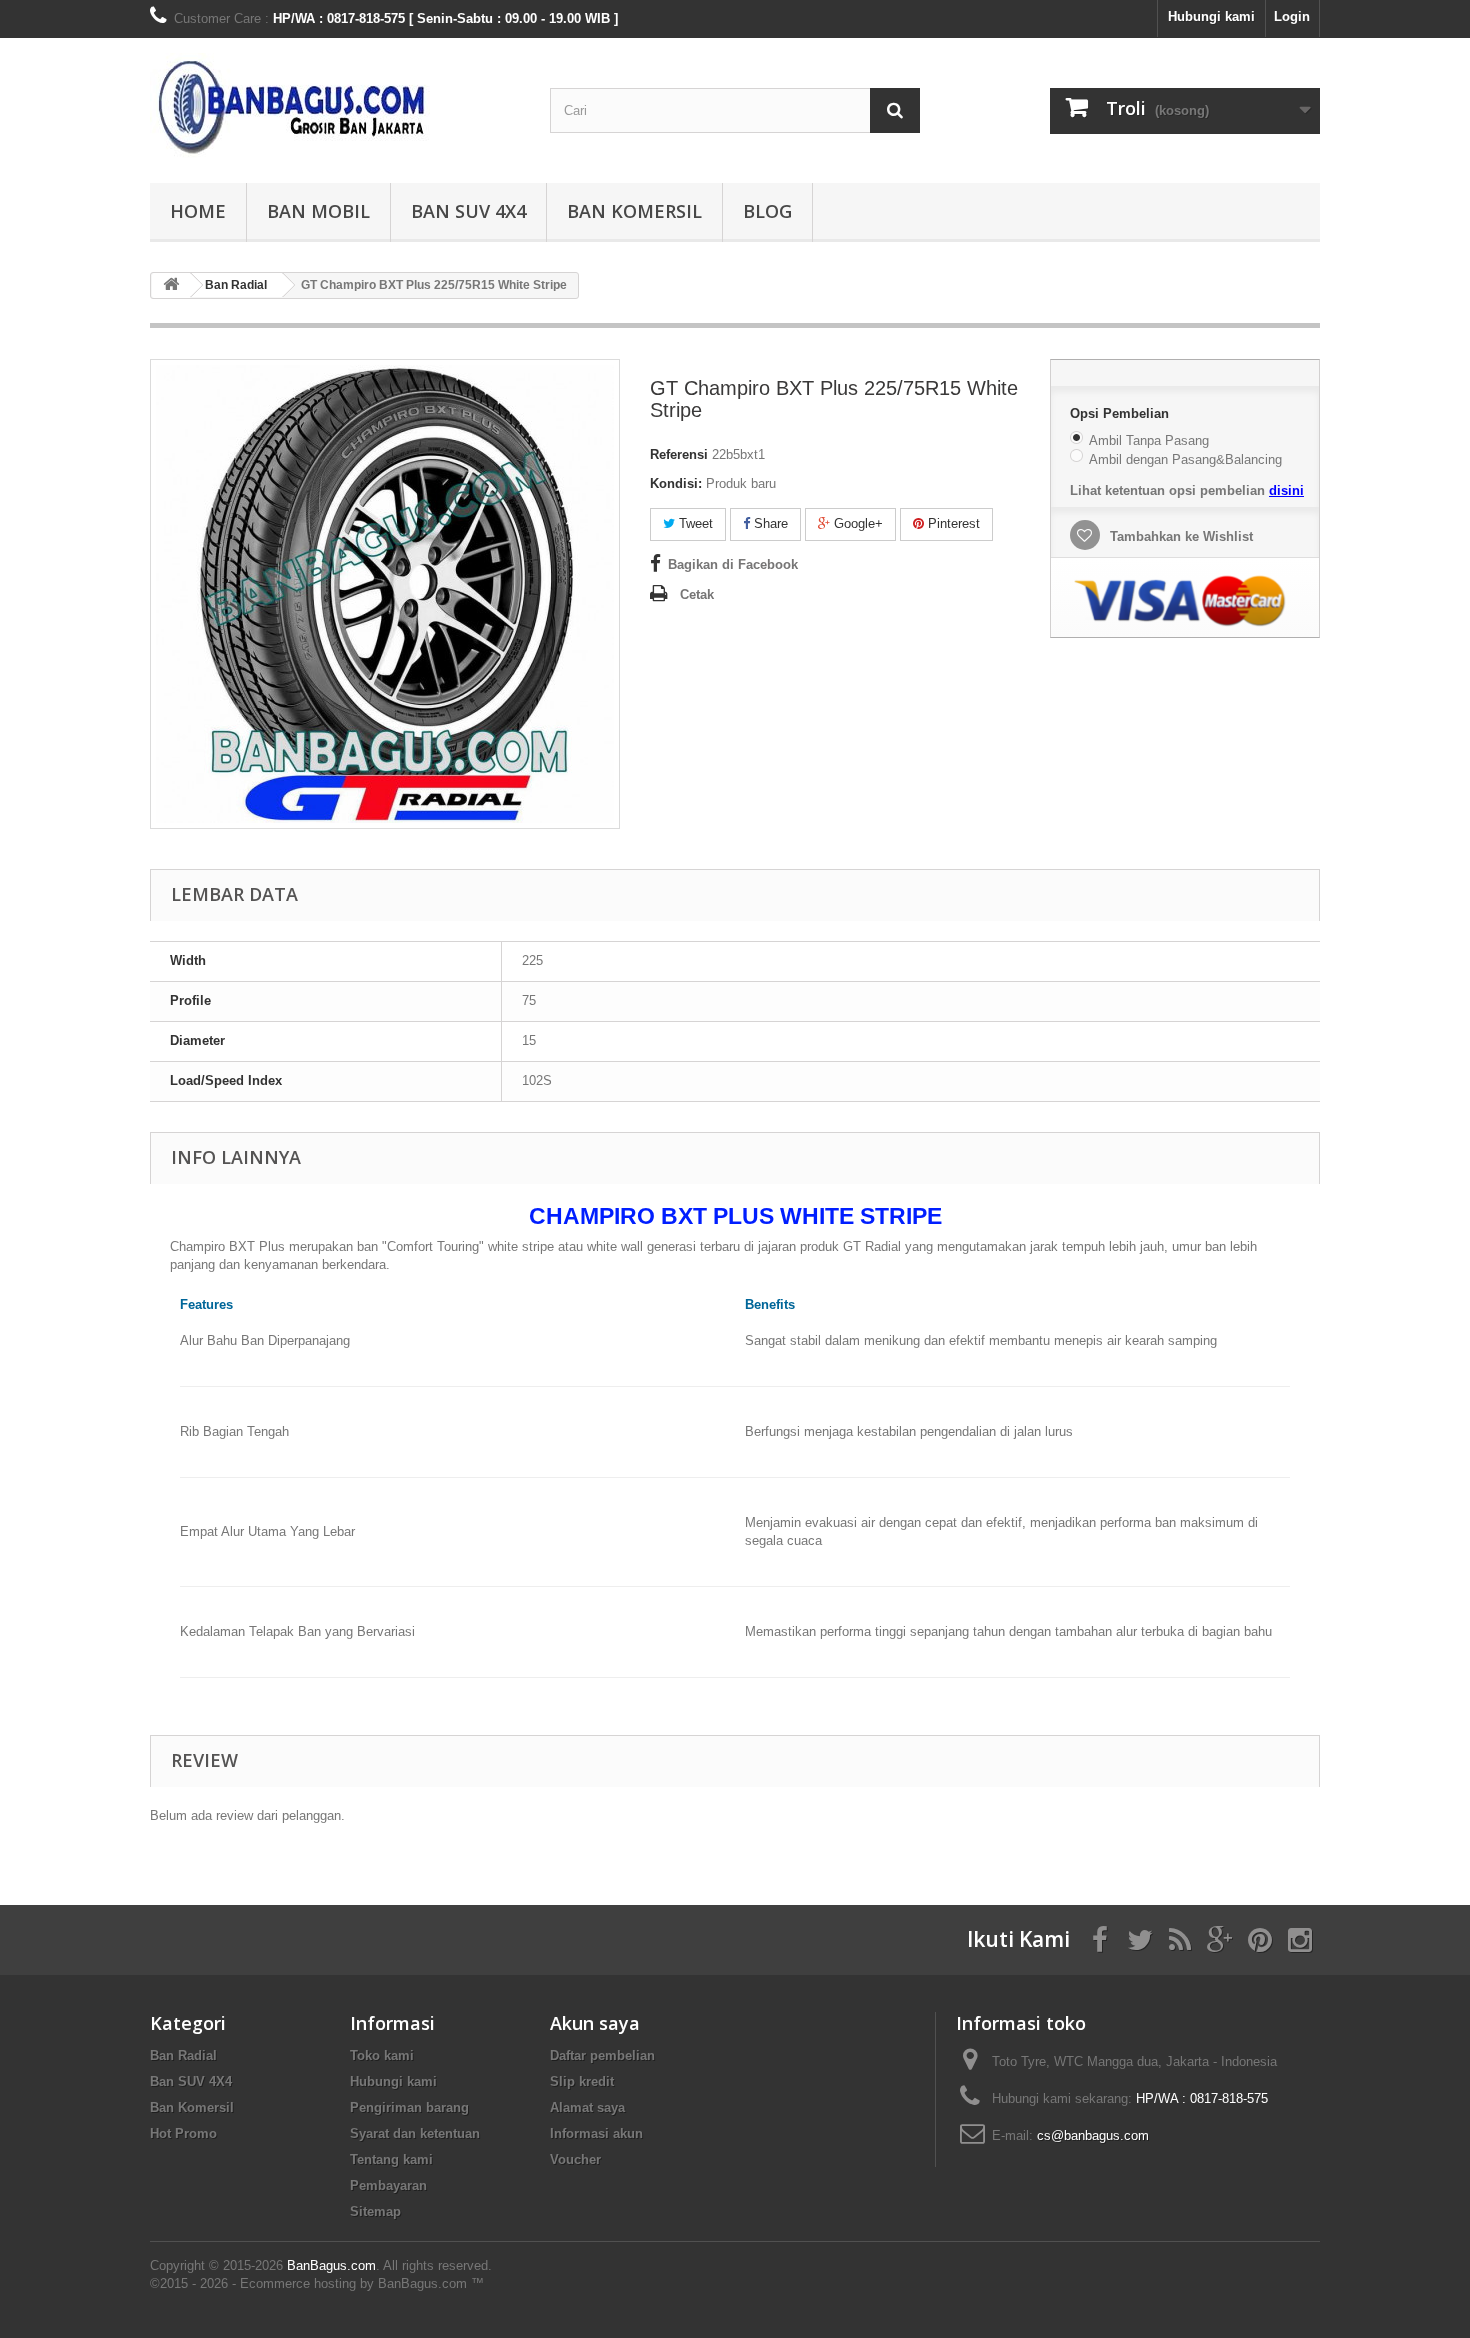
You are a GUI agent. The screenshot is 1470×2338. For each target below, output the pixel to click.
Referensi (679, 454)
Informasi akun (596, 2133)
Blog (767, 211)
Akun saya (595, 2023)
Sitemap (375, 2211)
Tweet (694, 523)
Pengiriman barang (409, 2107)
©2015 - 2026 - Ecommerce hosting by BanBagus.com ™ (317, 2283)
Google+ (856, 523)
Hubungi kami (1211, 16)
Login (1292, 16)
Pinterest (952, 523)
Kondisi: (676, 483)
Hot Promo (183, 2133)
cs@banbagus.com (1093, 2135)
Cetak (697, 594)
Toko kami (382, 2055)
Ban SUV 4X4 (468, 211)
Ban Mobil (318, 211)
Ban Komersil (634, 211)
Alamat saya (587, 2107)
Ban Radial (183, 2055)
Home (198, 211)
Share (769, 523)
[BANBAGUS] (335, 105)
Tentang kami (391, 2159)
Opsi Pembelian (1121, 413)
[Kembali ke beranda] (171, 285)
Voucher (575, 2159)
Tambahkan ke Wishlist (1179, 536)
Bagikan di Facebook (733, 564)
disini (1286, 490)
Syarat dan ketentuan (415, 2133)
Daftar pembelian (602, 2055)
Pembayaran (388, 2185)
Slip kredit (582, 2081)
